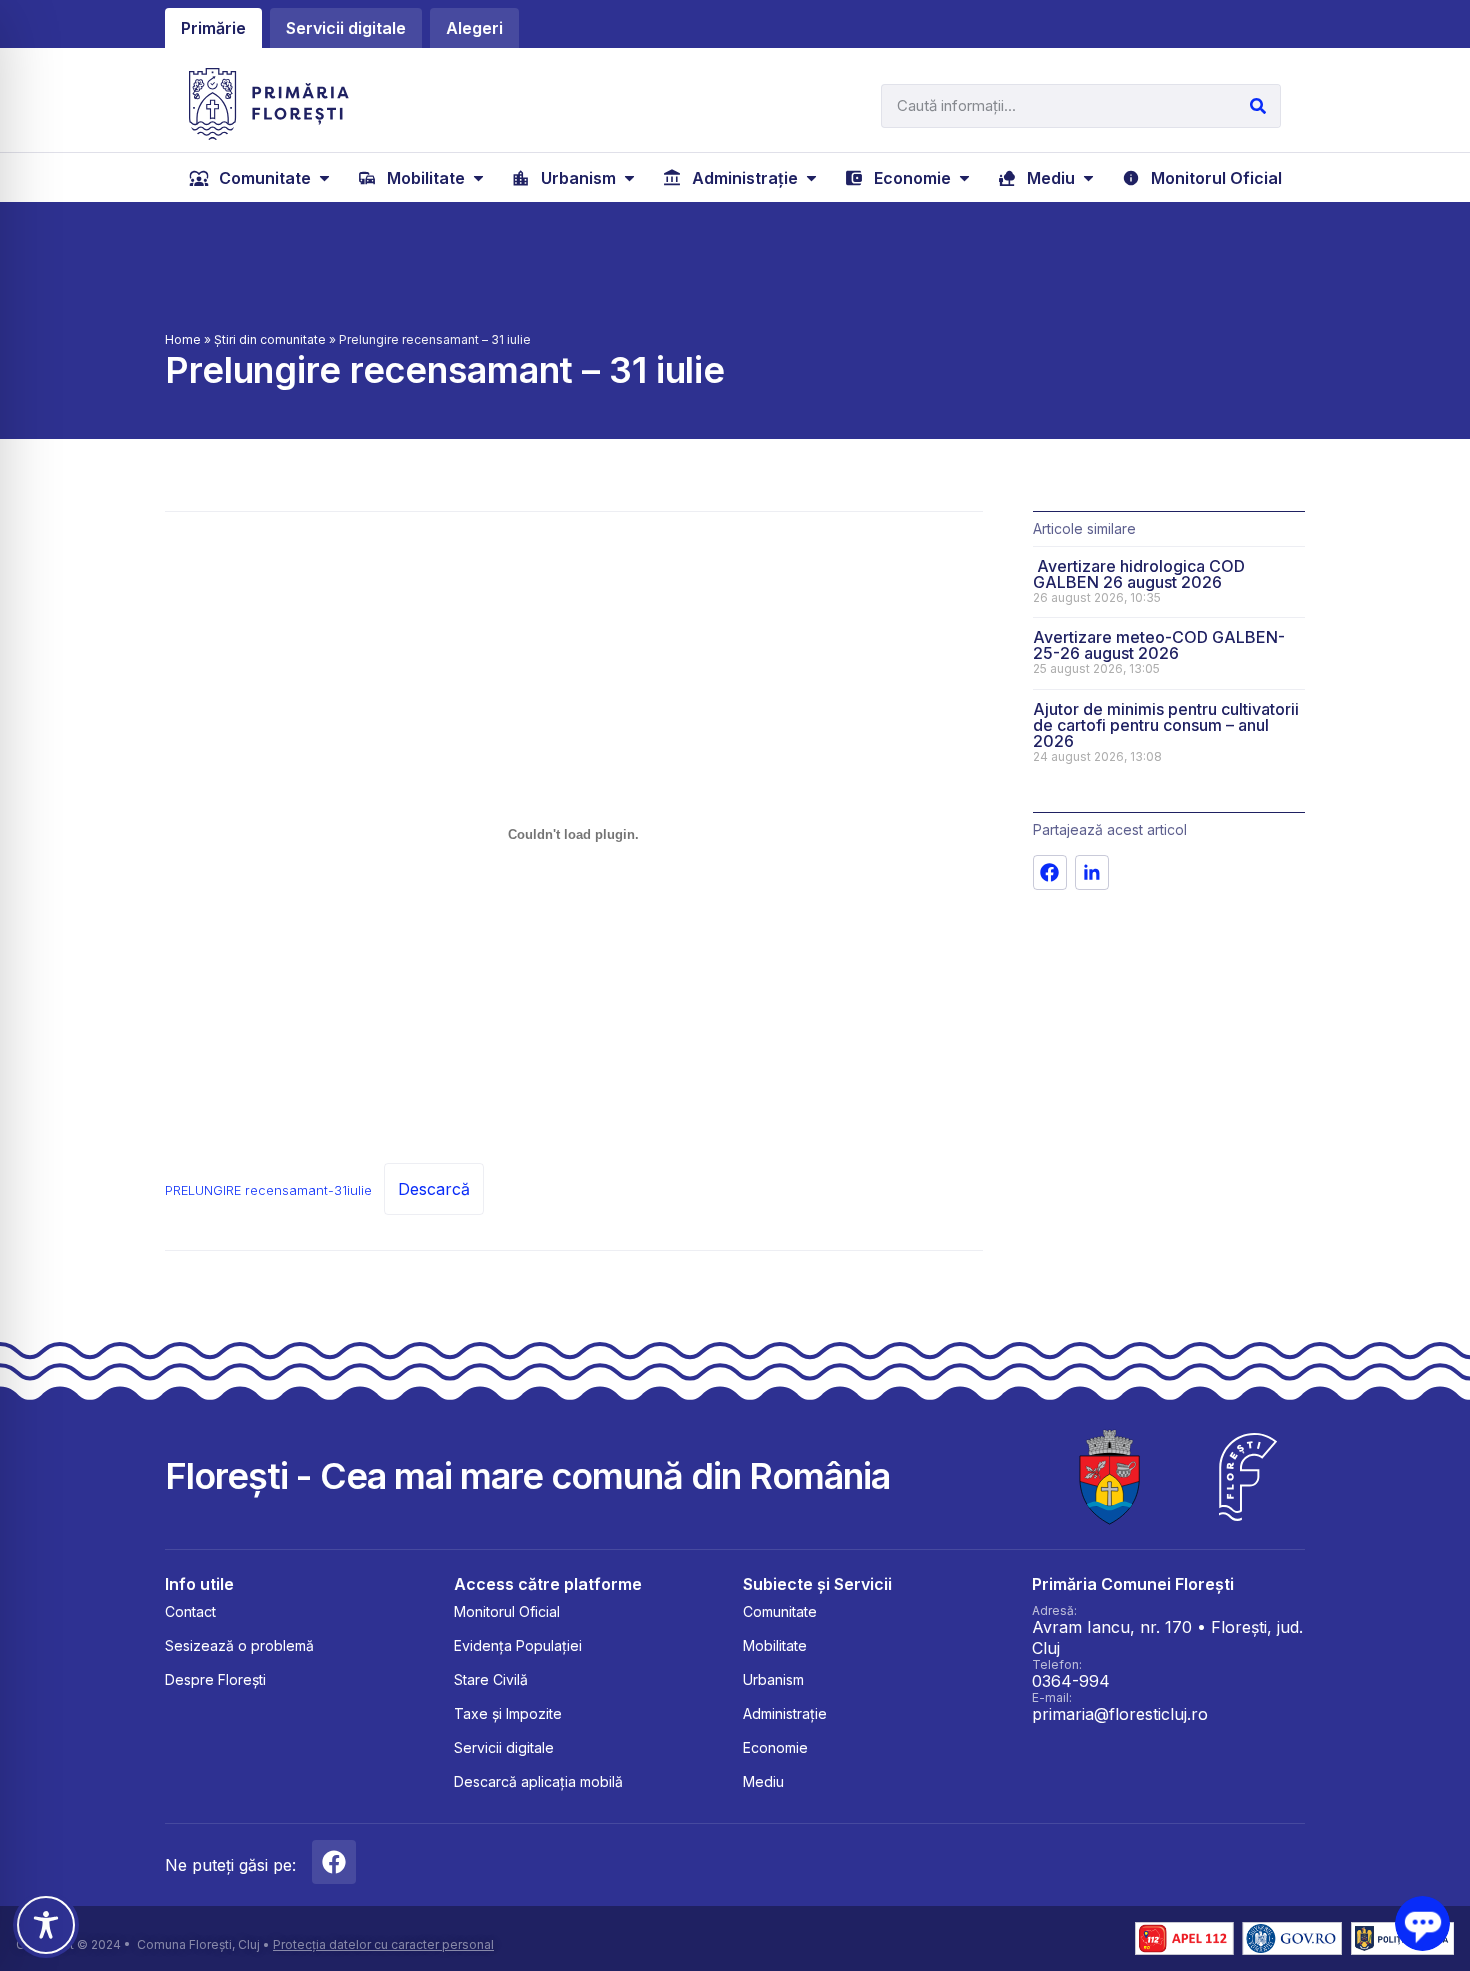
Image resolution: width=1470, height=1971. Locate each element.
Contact (190, 1611)
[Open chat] (1422, 1923)
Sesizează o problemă (239, 1645)
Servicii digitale (504, 1747)
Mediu (763, 1781)
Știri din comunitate (270, 339)
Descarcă (434, 1189)
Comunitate (780, 1611)
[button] (261, 178)
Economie (775, 1747)
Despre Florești (215, 1679)
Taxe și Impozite (508, 1713)
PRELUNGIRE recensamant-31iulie (268, 1190)
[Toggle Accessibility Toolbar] (46, 1925)
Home (183, 339)
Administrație (785, 1713)
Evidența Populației (518, 1645)
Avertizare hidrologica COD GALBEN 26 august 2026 (1139, 574)
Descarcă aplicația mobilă (538, 1781)
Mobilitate (775, 1645)
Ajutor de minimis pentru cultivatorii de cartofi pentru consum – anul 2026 (1166, 725)
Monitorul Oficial (507, 1611)
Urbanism (773, 1679)
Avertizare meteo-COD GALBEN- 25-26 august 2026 (1159, 645)
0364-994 (1071, 1681)
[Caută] (1258, 106)
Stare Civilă (491, 1679)
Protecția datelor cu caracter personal (383, 1944)
